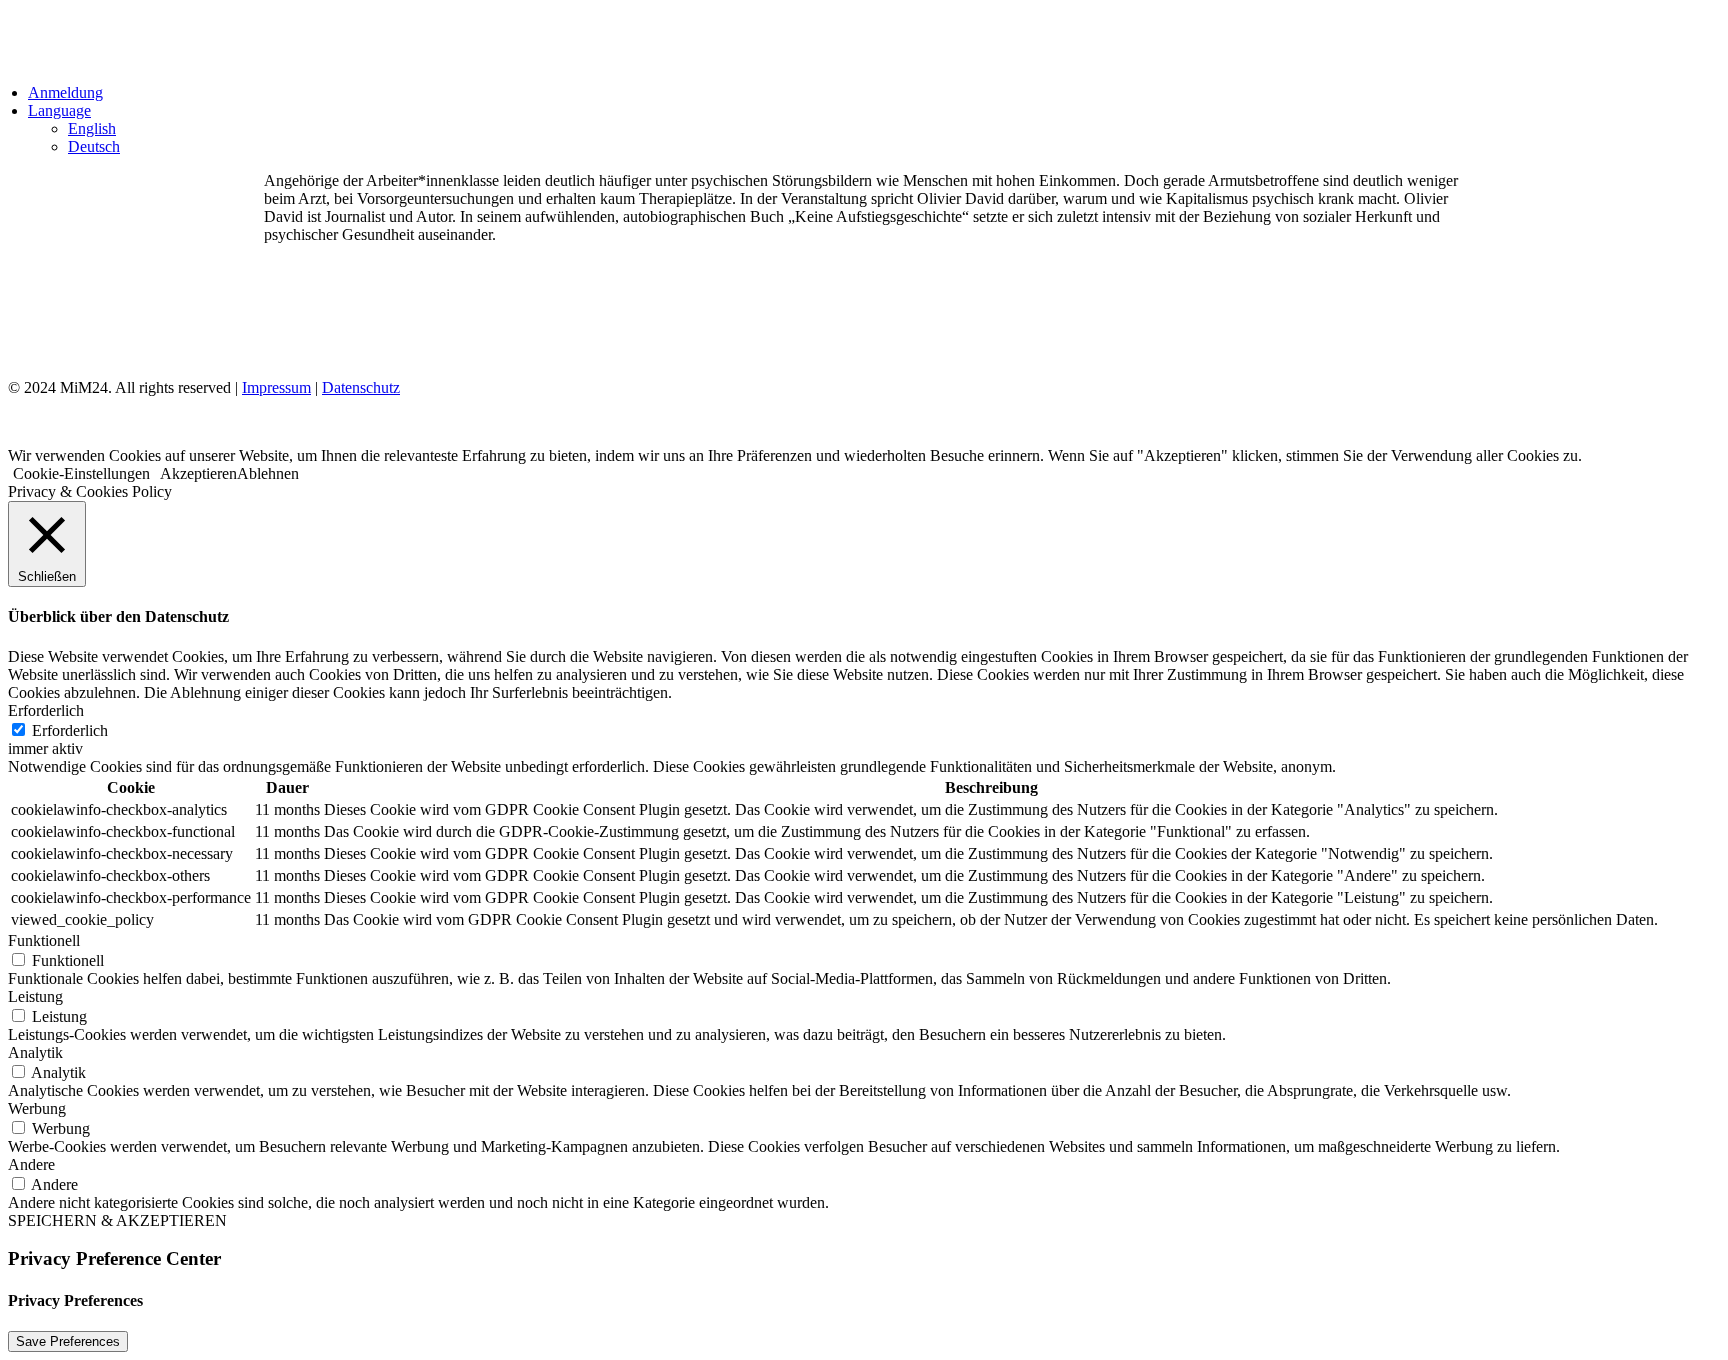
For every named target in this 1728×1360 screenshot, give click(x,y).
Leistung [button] (35, 996)
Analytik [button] (35, 1052)
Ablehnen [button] (268, 473)
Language (59, 110)
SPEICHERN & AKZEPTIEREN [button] (117, 1220)
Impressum (276, 387)
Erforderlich (70, 730)
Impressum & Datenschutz (372, 317)
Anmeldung (65, 92)
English (92, 128)
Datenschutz (361, 387)
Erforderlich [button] (46, 710)
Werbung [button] (37, 1108)
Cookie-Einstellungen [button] (81, 473)
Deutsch (94, 146)
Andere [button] (31, 1164)
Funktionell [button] (44, 940)
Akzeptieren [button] (198, 473)
